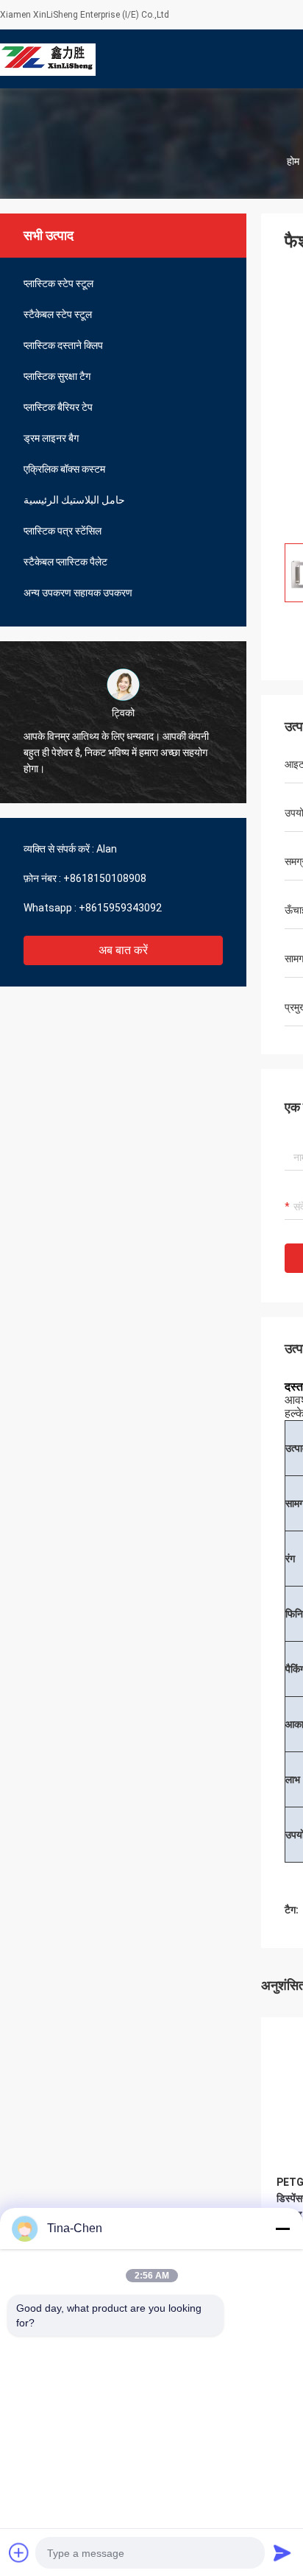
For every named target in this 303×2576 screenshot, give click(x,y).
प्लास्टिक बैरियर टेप (58, 407)
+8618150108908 (105, 878)
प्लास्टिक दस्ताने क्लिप (63, 345)
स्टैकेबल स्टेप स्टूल (58, 314)
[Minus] (282, 2229)
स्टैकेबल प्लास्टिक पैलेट (65, 562)
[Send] (282, 2552)
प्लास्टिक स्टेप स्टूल (58, 283)
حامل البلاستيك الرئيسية (74, 500)
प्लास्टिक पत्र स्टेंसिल (63, 531)
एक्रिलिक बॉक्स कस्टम (64, 469)
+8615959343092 (120, 908)
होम (293, 161)
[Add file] (19, 2552)
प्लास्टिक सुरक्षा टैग (57, 376)
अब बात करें (123, 950)
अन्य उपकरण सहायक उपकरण (78, 593)
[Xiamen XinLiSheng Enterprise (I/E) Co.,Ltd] (48, 59)
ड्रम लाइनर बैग (51, 438)
